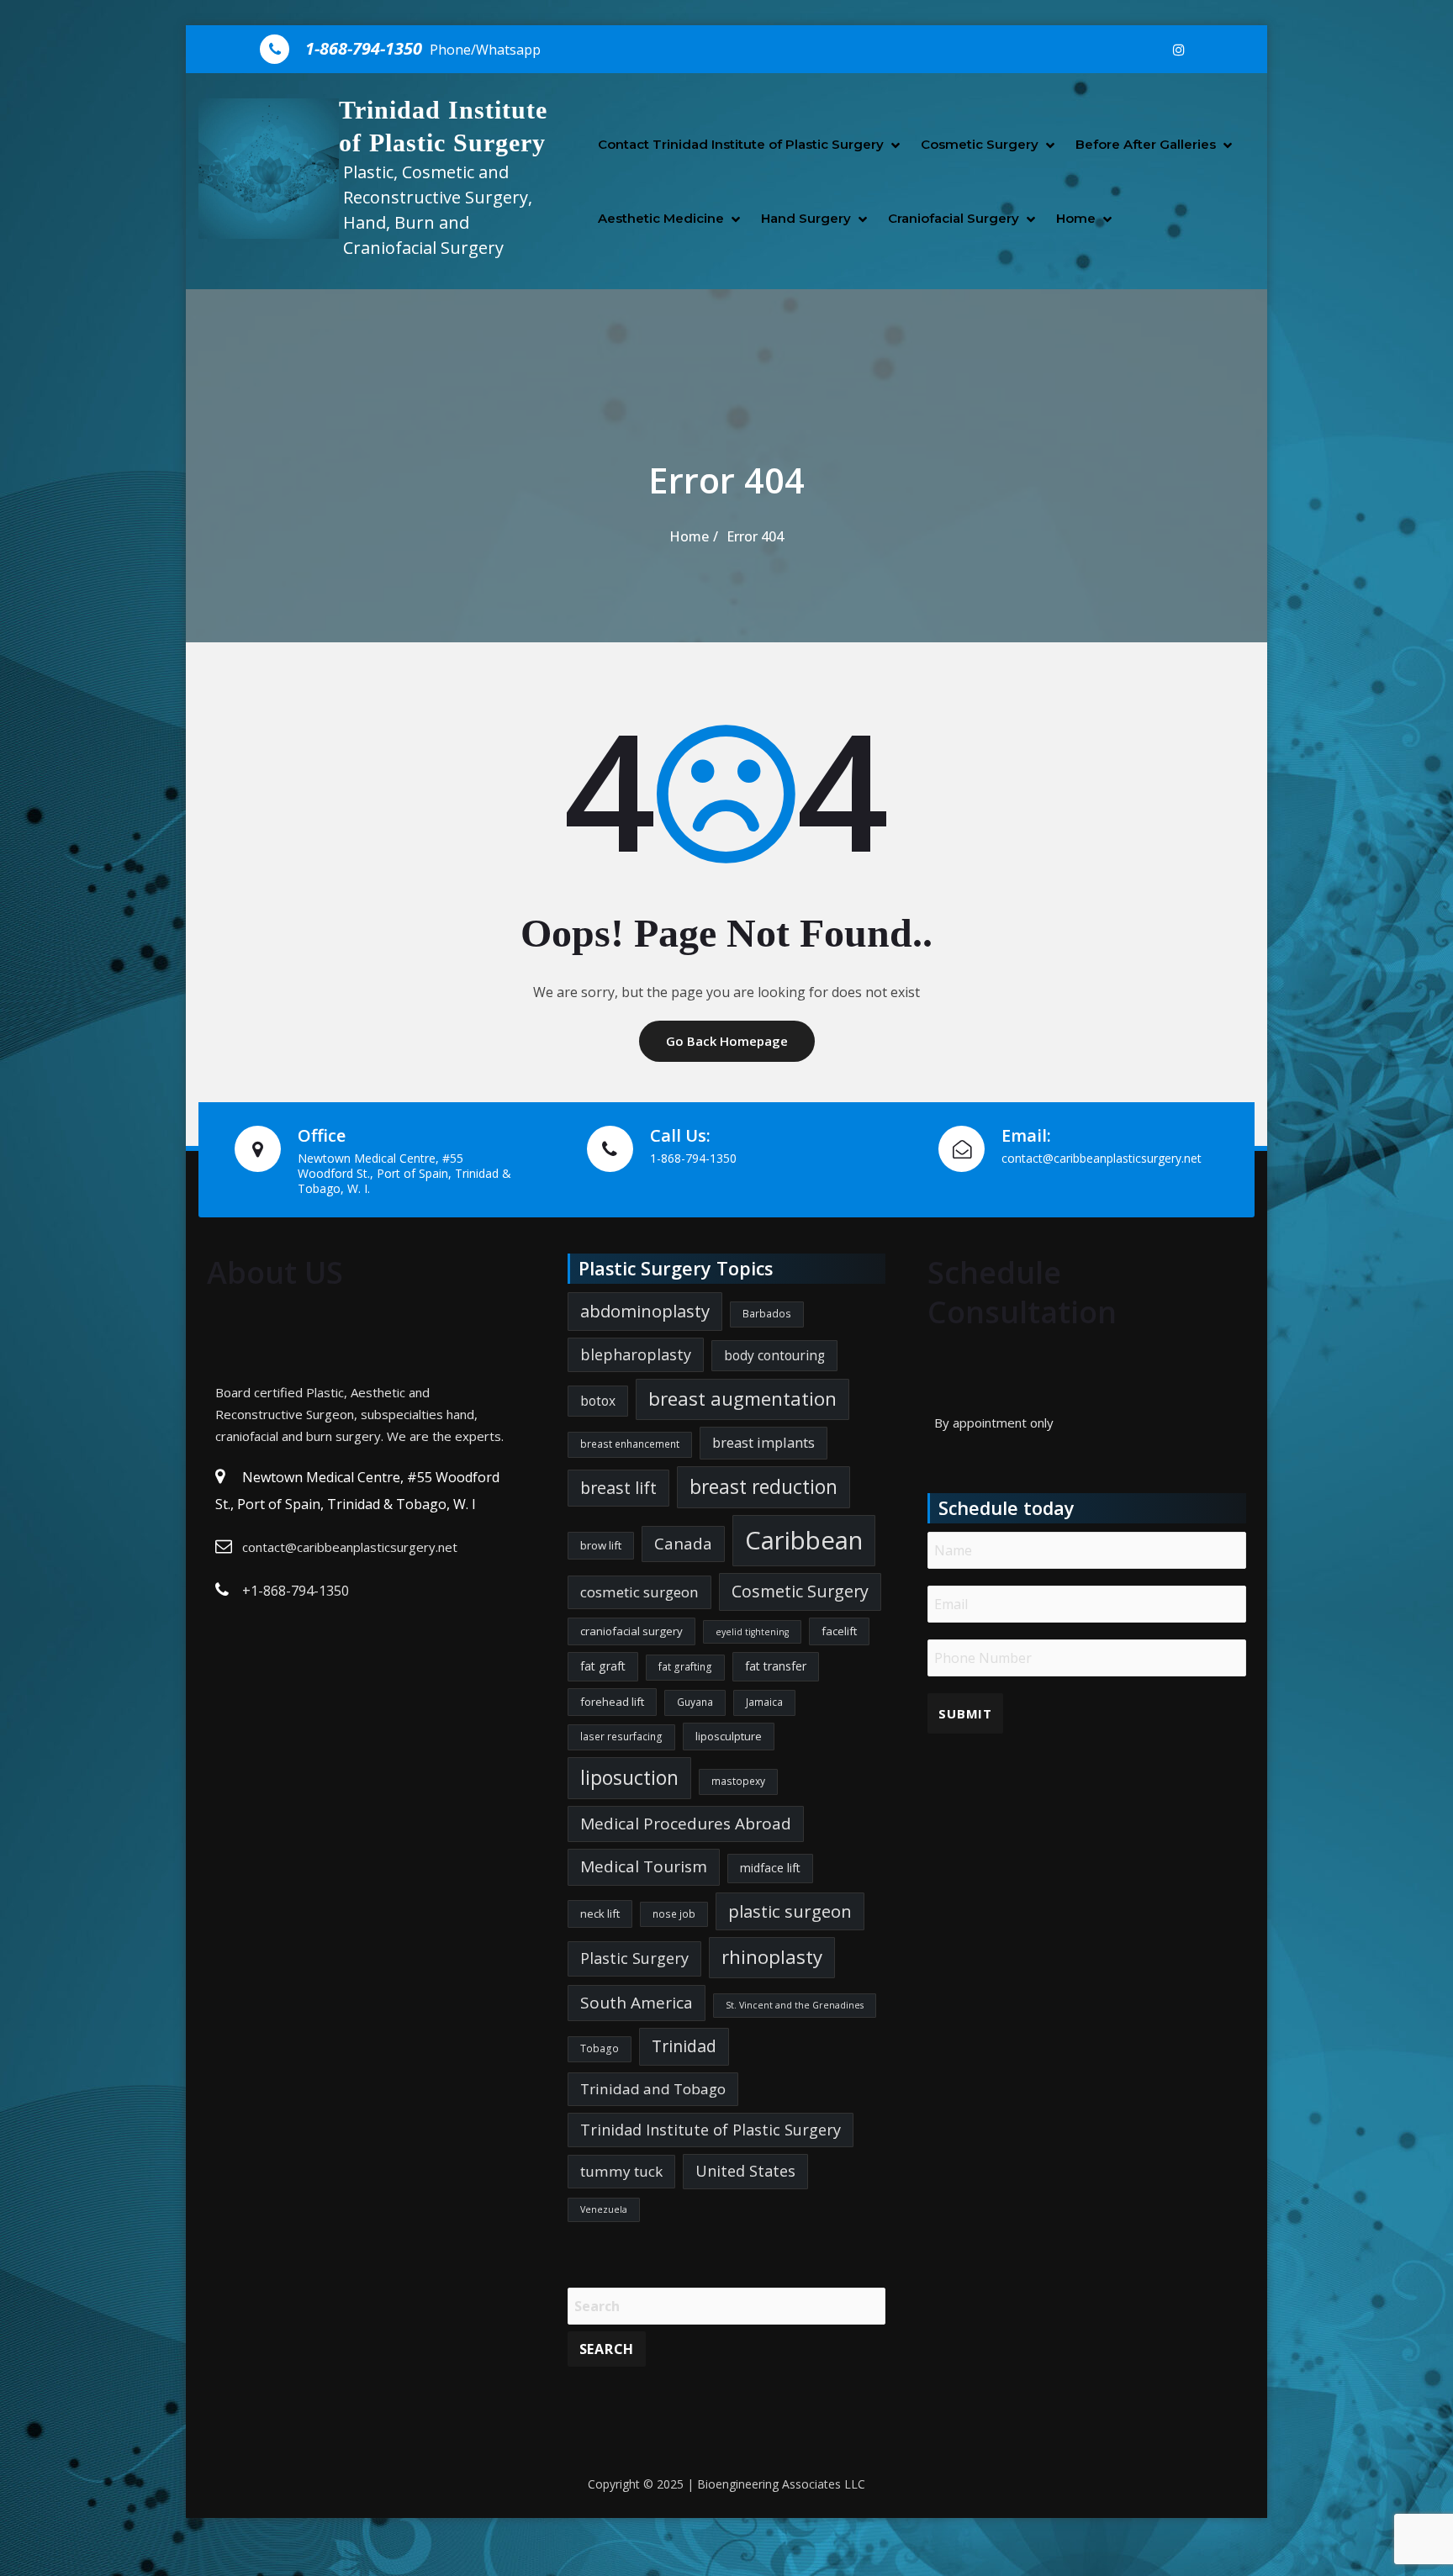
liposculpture (729, 1736)
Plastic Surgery (634, 1958)
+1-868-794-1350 (296, 1591)
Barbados (767, 1314)
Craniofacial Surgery (954, 218)
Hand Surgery (806, 218)
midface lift (770, 1868)
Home (1076, 218)
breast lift (618, 1488)
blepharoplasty (636, 1354)
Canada (683, 1544)
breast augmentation (742, 1399)
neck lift (600, 1914)
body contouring (774, 1355)
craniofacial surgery (631, 1631)
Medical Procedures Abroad (686, 1824)
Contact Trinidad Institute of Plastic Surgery (741, 144)
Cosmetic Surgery (980, 144)
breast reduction (763, 1487)
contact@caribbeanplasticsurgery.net (350, 1547)
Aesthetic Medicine (661, 218)
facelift (839, 1631)
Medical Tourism (644, 1866)
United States (745, 2171)
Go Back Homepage (727, 1041)
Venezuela (604, 2209)
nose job (674, 1914)
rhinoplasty (772, 1957)
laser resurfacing (621, 1737)
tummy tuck (621, 2171)
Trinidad (684, 2046)
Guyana (695, 1702)
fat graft (603, 1666)
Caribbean (804, 1540)
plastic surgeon (790, 1911)
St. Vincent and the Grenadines (795, 2005)
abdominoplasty (645, 1311)
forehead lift (612, 1702)
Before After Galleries (1146, 144)
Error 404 (755, 536)
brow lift (601, 1545)
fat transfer (776, 1666)
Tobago (600, 2048)
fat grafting (685, 1667)
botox (598, 1401)
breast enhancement (630, 1444)
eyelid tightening (752, 1632)
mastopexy (738, 1781)
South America (637, 2003)
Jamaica (764, 1702)
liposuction (629, 1778)
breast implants (763, 1442)
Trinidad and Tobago (653, 2089)
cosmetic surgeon (639, 1592)
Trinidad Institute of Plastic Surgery (711, 2130)
